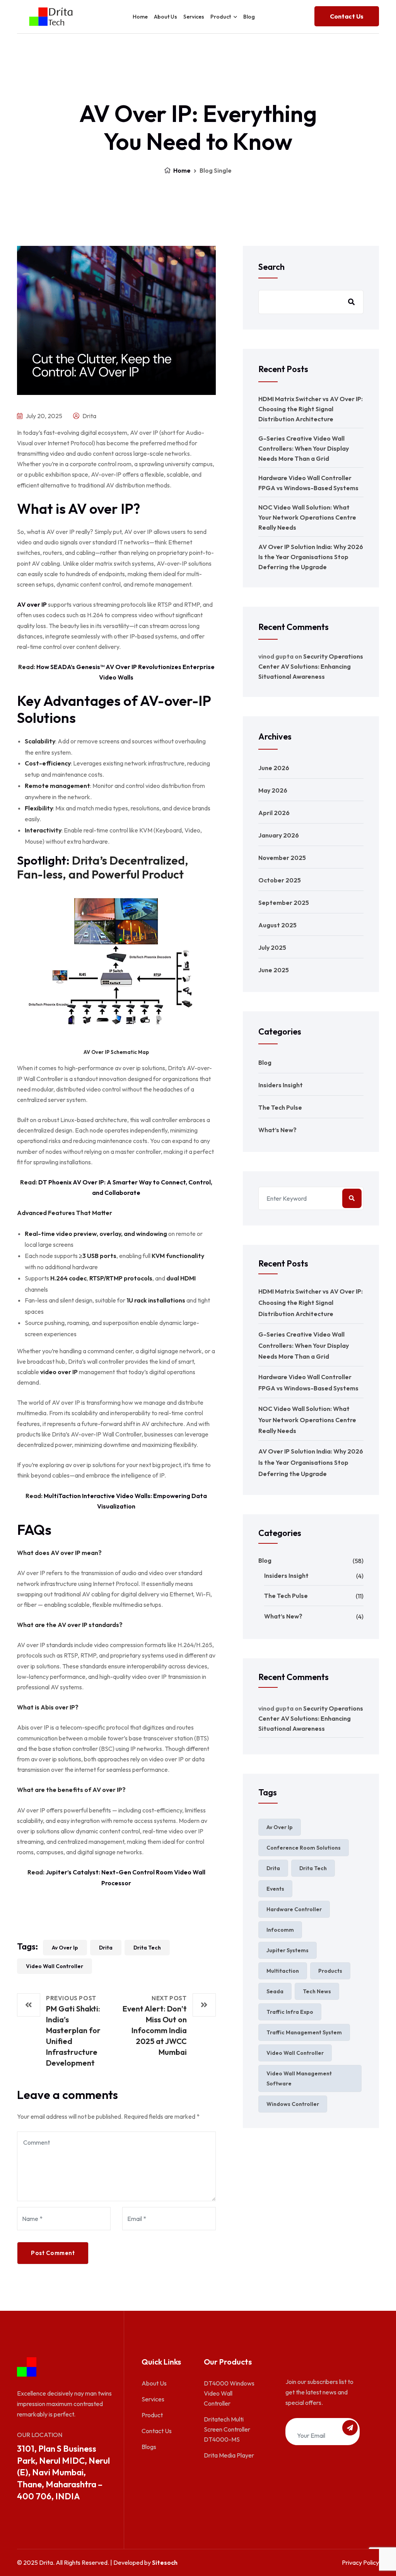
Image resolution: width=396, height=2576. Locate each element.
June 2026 (274, 768)
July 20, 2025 (43, 416)
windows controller (293, 2104)
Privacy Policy (360, 2562)
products (330, 1971)
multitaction (283, 1971)
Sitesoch (165, 2562)
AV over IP (32, 604)
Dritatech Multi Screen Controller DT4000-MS (227, 2429)
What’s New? (277, 1130)
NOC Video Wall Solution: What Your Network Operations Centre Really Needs (307, 517)
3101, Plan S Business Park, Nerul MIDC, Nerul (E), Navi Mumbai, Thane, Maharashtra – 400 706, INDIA (63, 2472)
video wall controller (55, 1966)
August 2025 (277, 925)
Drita (89, 416)
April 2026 (274, 813)
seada (275, 1991)
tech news (317, 1991)
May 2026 (273, 790)
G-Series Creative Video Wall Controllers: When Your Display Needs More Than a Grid (304, 448)
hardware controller (294, 1909)
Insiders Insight (281, 1085)
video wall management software (299, 2078)
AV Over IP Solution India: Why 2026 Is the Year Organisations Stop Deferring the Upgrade (311, 557)
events (275, 1889)
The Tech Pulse (280, 1107)
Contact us (347, 16)
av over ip (65, 1948)
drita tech (147, 1948)
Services (194, 17)
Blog (249, 17)
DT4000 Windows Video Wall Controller (229, 2393)
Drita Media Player (229, 2455)
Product (152, 2415)
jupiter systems (288, 1950)
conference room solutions (304, 1848)
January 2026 (279, 835)
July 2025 (272, 947)
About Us (166, 17)
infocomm (280, 1930)
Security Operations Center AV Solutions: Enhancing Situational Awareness (311, 666)
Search (271, 267)
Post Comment (53, 2253)
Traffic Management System (304, 2032)
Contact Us (157, 2431)
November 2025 (282, 858)
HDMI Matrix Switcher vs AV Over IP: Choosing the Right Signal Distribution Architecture (311, 409)
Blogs (149, 2447)
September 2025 (284, 903)
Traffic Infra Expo (290, 2012)
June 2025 (274, 970)
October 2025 (280, 880)
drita (106, 1948)
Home (140, 17)
